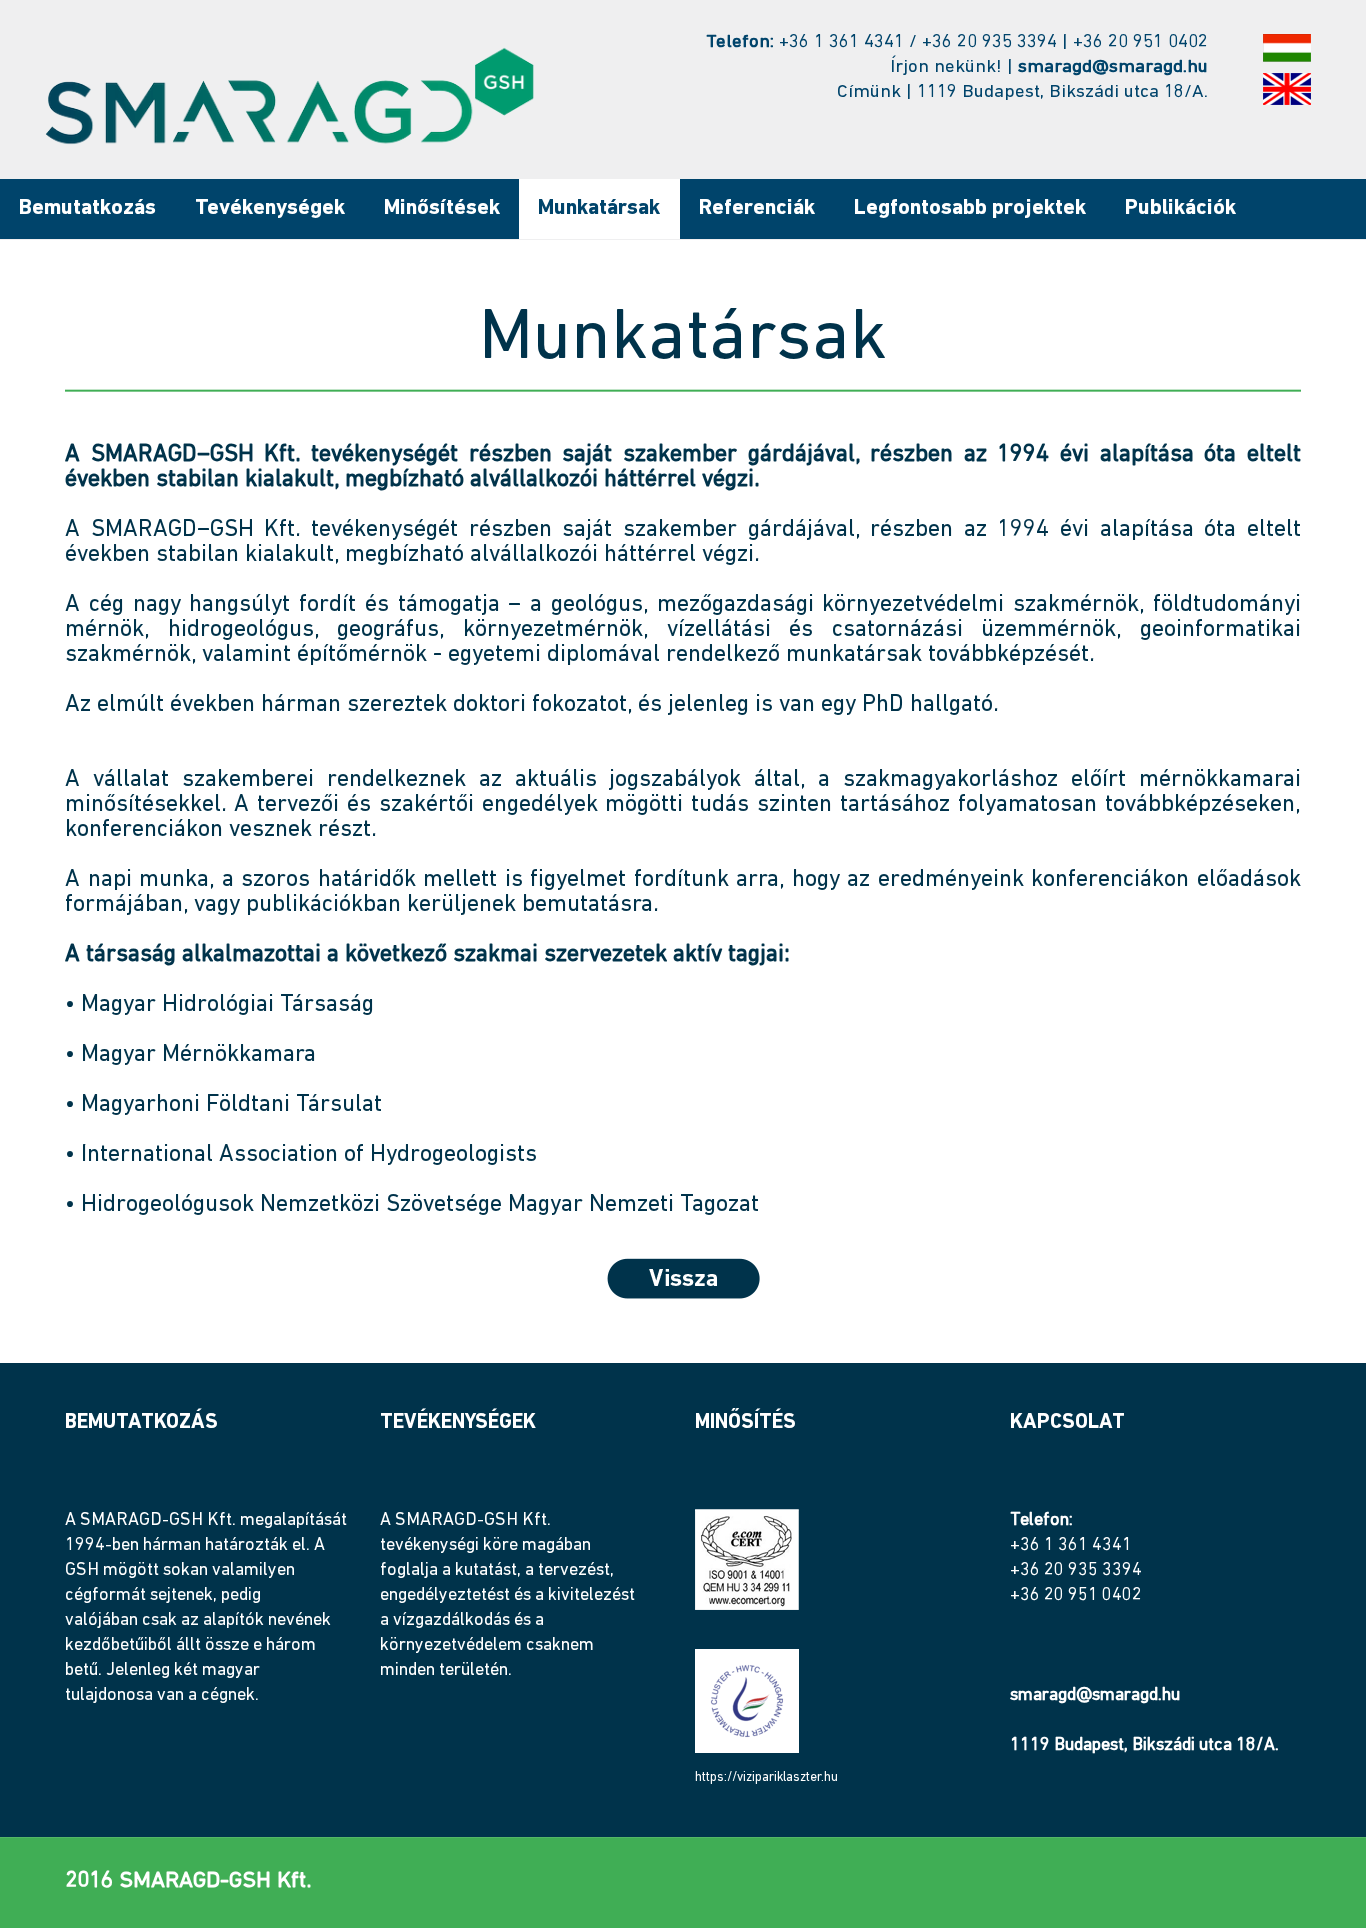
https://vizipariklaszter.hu (766, 1777)
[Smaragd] (289, 96)
